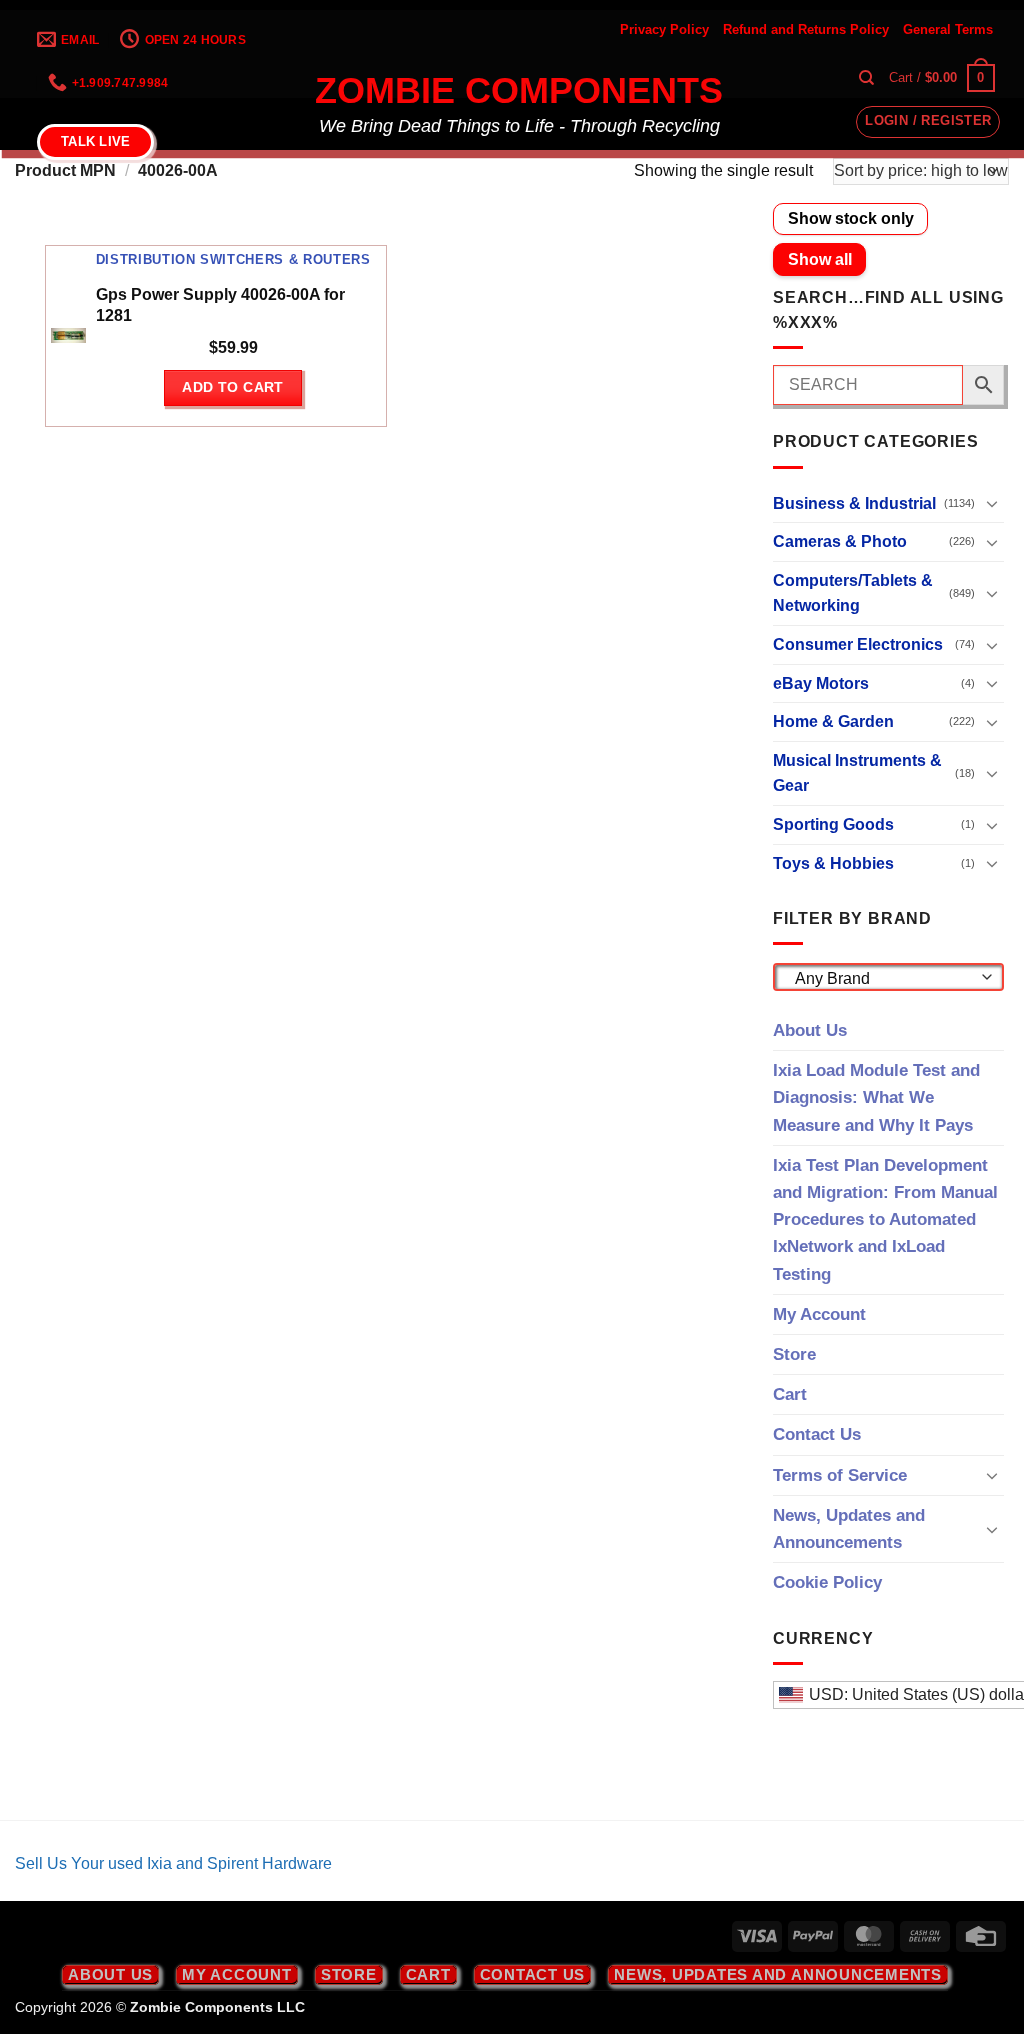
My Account (819, 1314)
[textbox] (884, 979)
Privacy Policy (664, 29)
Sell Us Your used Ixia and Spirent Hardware (173, 1863)
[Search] (866, 78)
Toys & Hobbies (833, 863)
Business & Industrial (854, 503)
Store (794, 1354)
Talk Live (95, 141)
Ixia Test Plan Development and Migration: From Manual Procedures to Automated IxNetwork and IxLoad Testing (885, 1220)
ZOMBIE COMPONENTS (519, 91)
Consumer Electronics (858, 644)
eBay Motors (821, 683)
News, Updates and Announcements (849, 1529)
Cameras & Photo (840, 541)
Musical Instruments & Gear (857, 773)
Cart (790, 1394)
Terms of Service (840, 1475)
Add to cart (233, 387)
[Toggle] (992, 503)
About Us (810, 1030)
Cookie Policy (827, 1582)
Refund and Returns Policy (806, 29)
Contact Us (817, 1434)
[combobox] (888, 977)
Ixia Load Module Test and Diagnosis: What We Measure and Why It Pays (876, 1097)
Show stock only (851, 218)
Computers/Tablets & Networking (853, 593)
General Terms (948, 29)
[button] (942, 78)
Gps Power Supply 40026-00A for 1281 (220, 305)
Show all (820, 259)
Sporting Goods (833, 824)
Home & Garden (833, 721)
